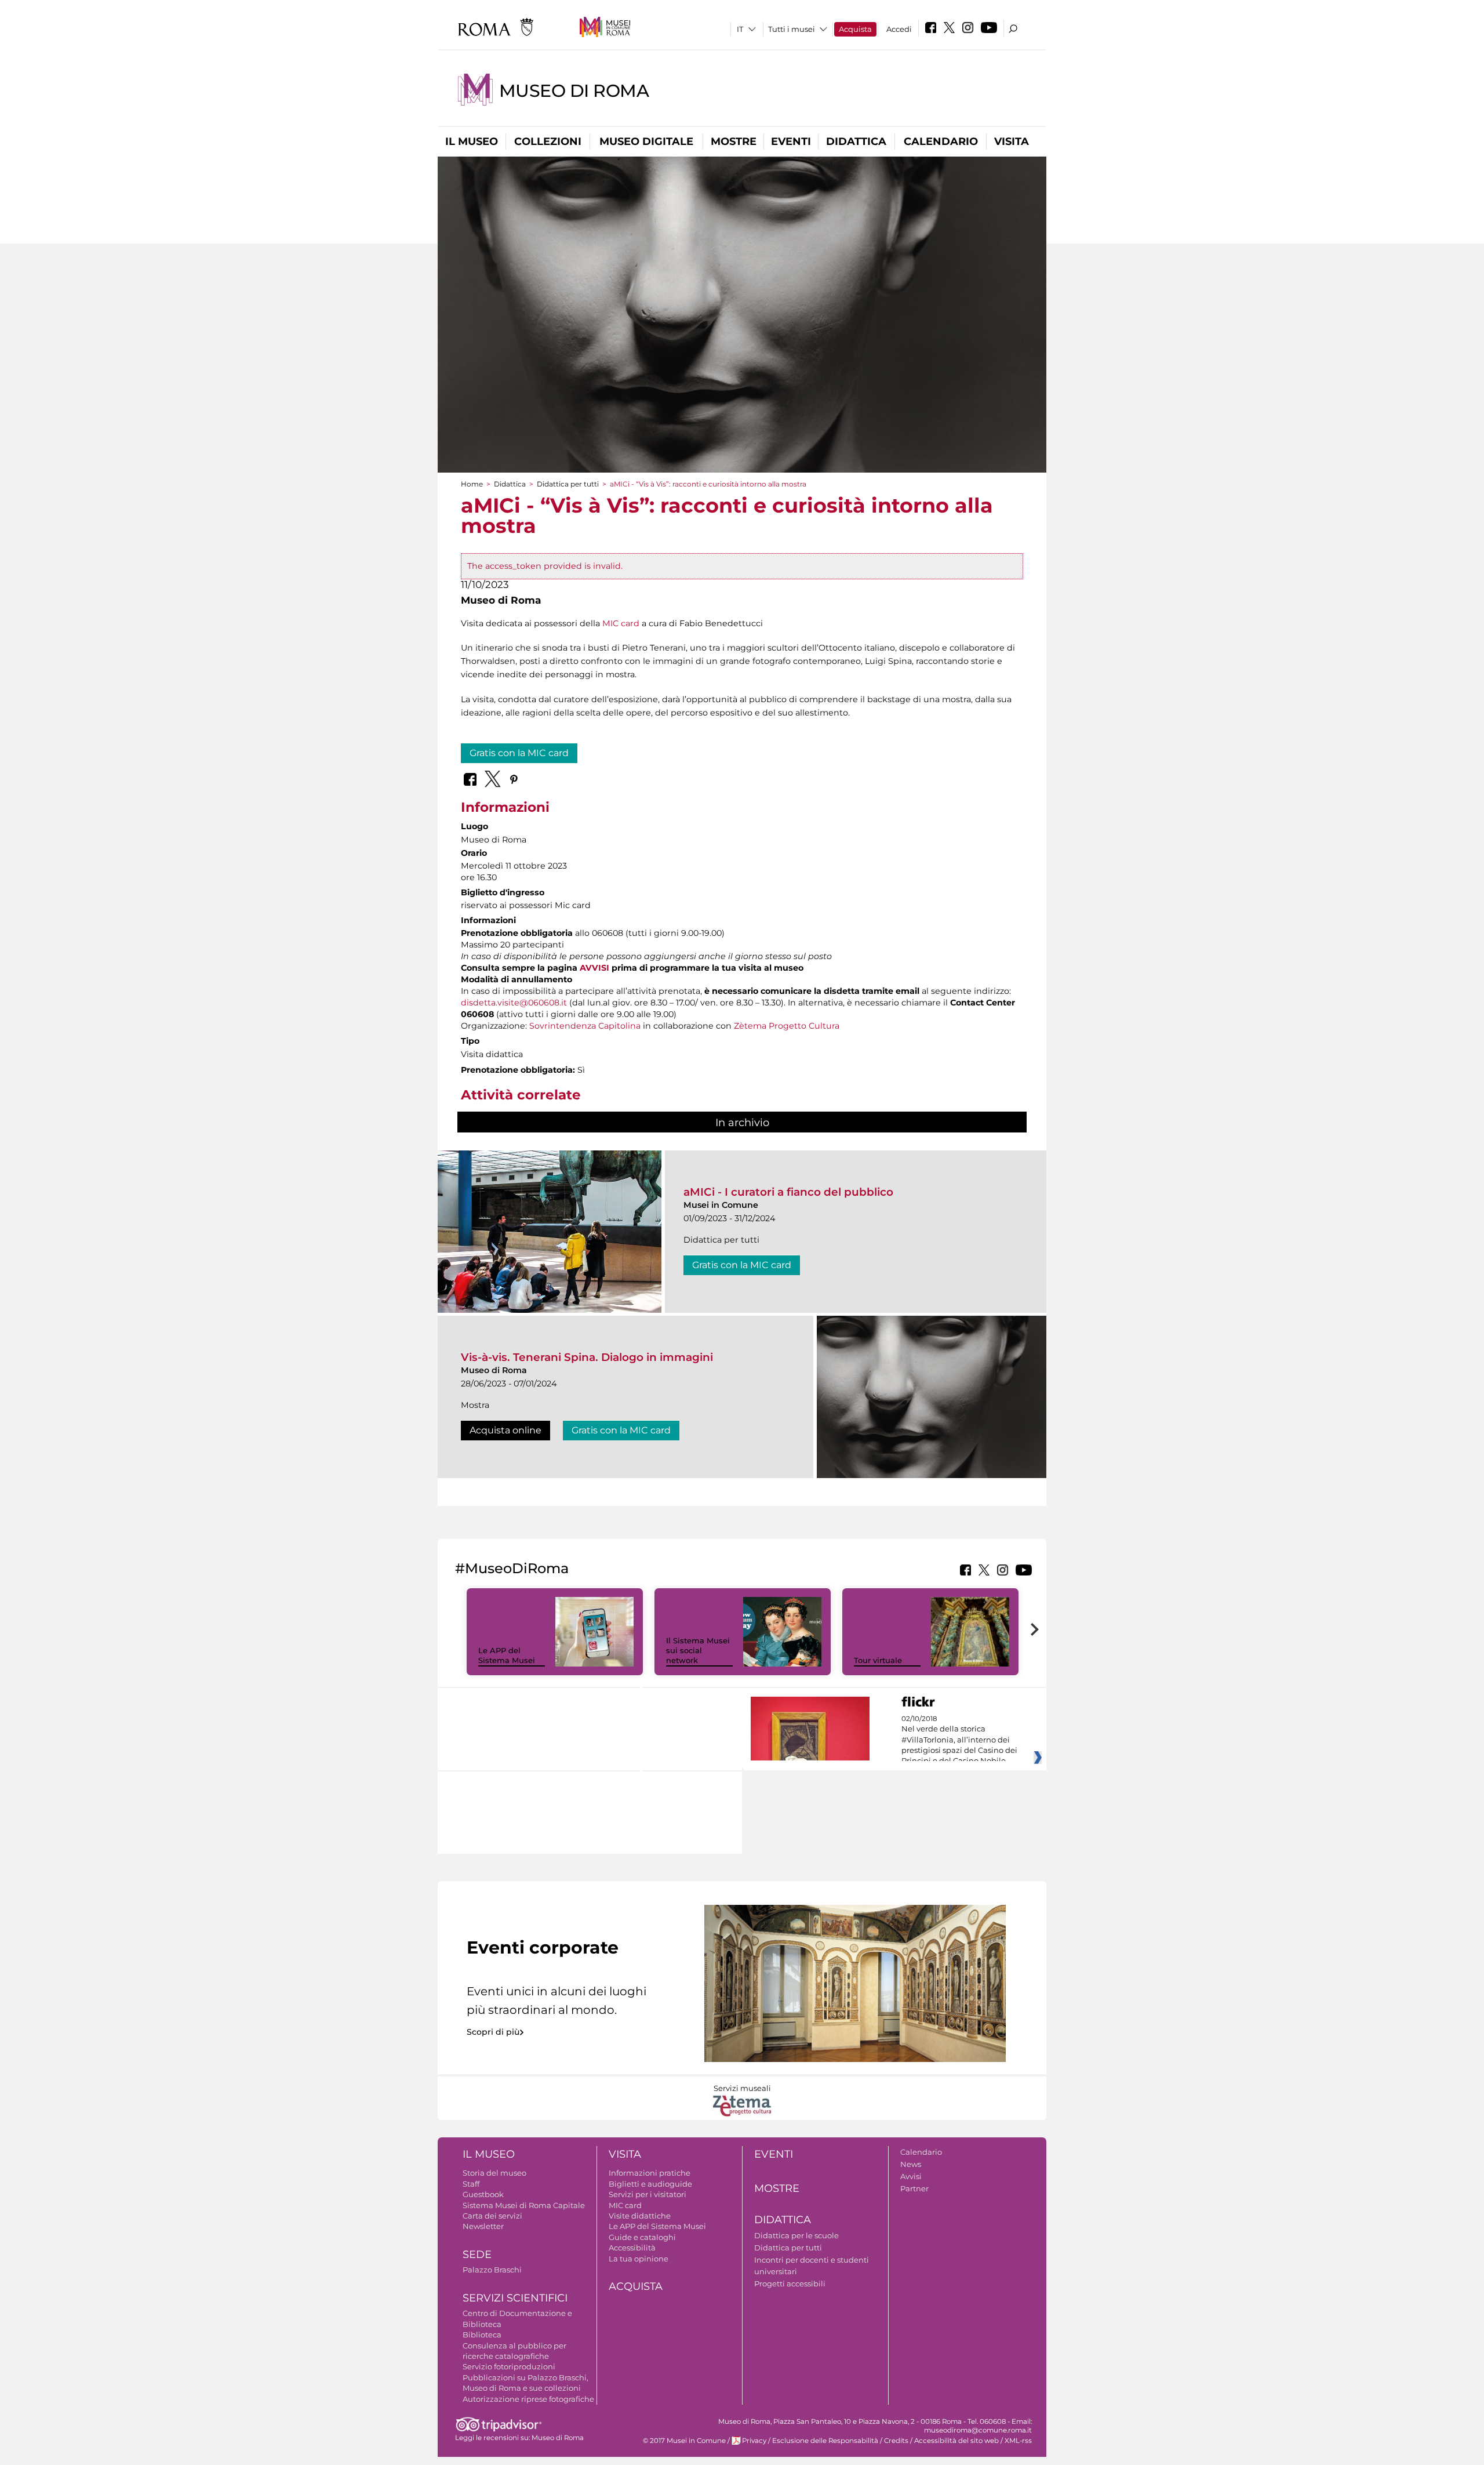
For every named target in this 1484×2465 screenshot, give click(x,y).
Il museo (472, 141)
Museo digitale (646, 141)
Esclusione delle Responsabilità (825, 2441)
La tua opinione (639, 2259)
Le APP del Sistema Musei (507, 1655)
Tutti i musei (792, 29)
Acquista (855, 29)
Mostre (734, 141)
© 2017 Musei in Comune (684, 2441)
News (911, 2164)
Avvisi (911, 2176)
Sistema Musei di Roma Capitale (524, 2205)
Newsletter (483, 2226)
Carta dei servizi (492, 2216)
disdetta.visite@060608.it (514, 1003)
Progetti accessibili (790, 2284)
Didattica (856, 141)
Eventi (791, 141)
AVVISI (594, 968)
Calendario (941, 141)
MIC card (621, 623)
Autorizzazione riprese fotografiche (528, 2399)
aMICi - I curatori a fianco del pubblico (788, 1192)
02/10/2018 (959, 1740)
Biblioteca (482, 2335)
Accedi (899, 29)
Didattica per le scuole (796, 2235)
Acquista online (505, 1430)
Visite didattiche (640, 2216)
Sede (477, 2255)
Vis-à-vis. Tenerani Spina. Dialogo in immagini (587, 1357)
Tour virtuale (878, 1660)
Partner (914, 2188)
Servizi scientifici (515, 2298)
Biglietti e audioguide (650, 2184)
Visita (1012, 141)
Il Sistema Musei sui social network (698, 1650)
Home (472, 484)
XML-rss (1018, 2441)
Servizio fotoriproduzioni (509, 2366)
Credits (896, 2441)
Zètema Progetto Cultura (787, 1026)
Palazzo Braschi (492, 2270)
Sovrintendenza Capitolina (585, 1026)
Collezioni (548, 141)
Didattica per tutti (568, 484)
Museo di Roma (574, 91)
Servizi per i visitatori (648, 2194)
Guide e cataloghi (642, 2237)
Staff (471, 2184)
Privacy (754, 2441)
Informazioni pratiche (650, 2173)
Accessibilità (632, 2248)
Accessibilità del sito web (956, 2441)
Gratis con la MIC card (519, 753)
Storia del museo (494, 2173)
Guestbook (483, 2194)
